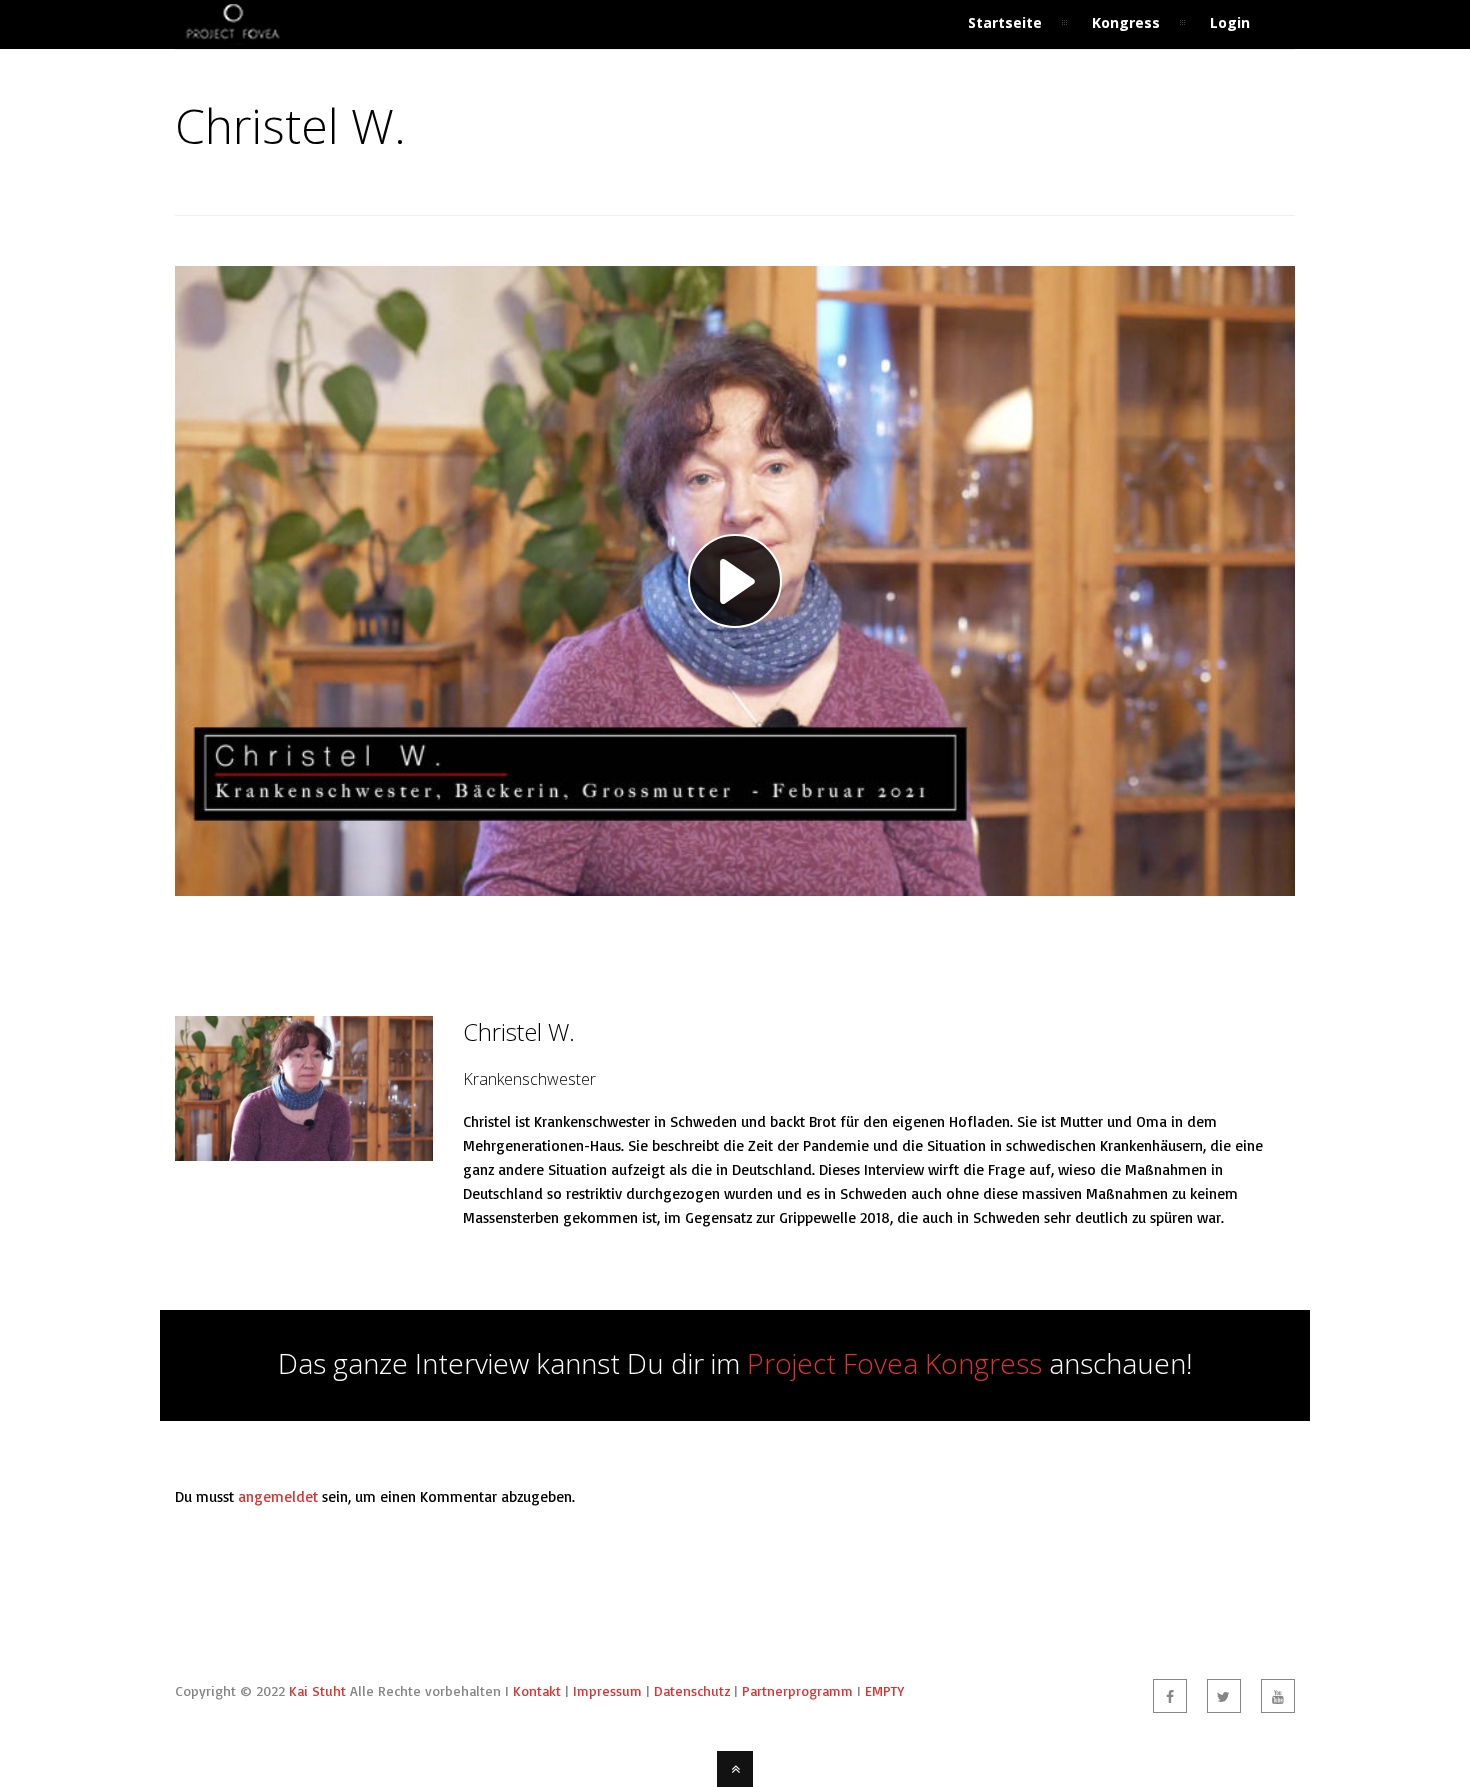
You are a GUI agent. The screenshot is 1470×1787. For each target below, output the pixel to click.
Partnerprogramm (797, 1690)
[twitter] (1224, 1696)
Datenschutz (692, 1690)
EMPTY (884, 1690)
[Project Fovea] (232, 36)
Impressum (607, 1690)
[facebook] (1170, 1696)
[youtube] (1278, 1696)
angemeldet (278, 1496)
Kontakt (537, 1690)
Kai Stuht (317, 1690)
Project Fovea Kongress (894, 1363)
